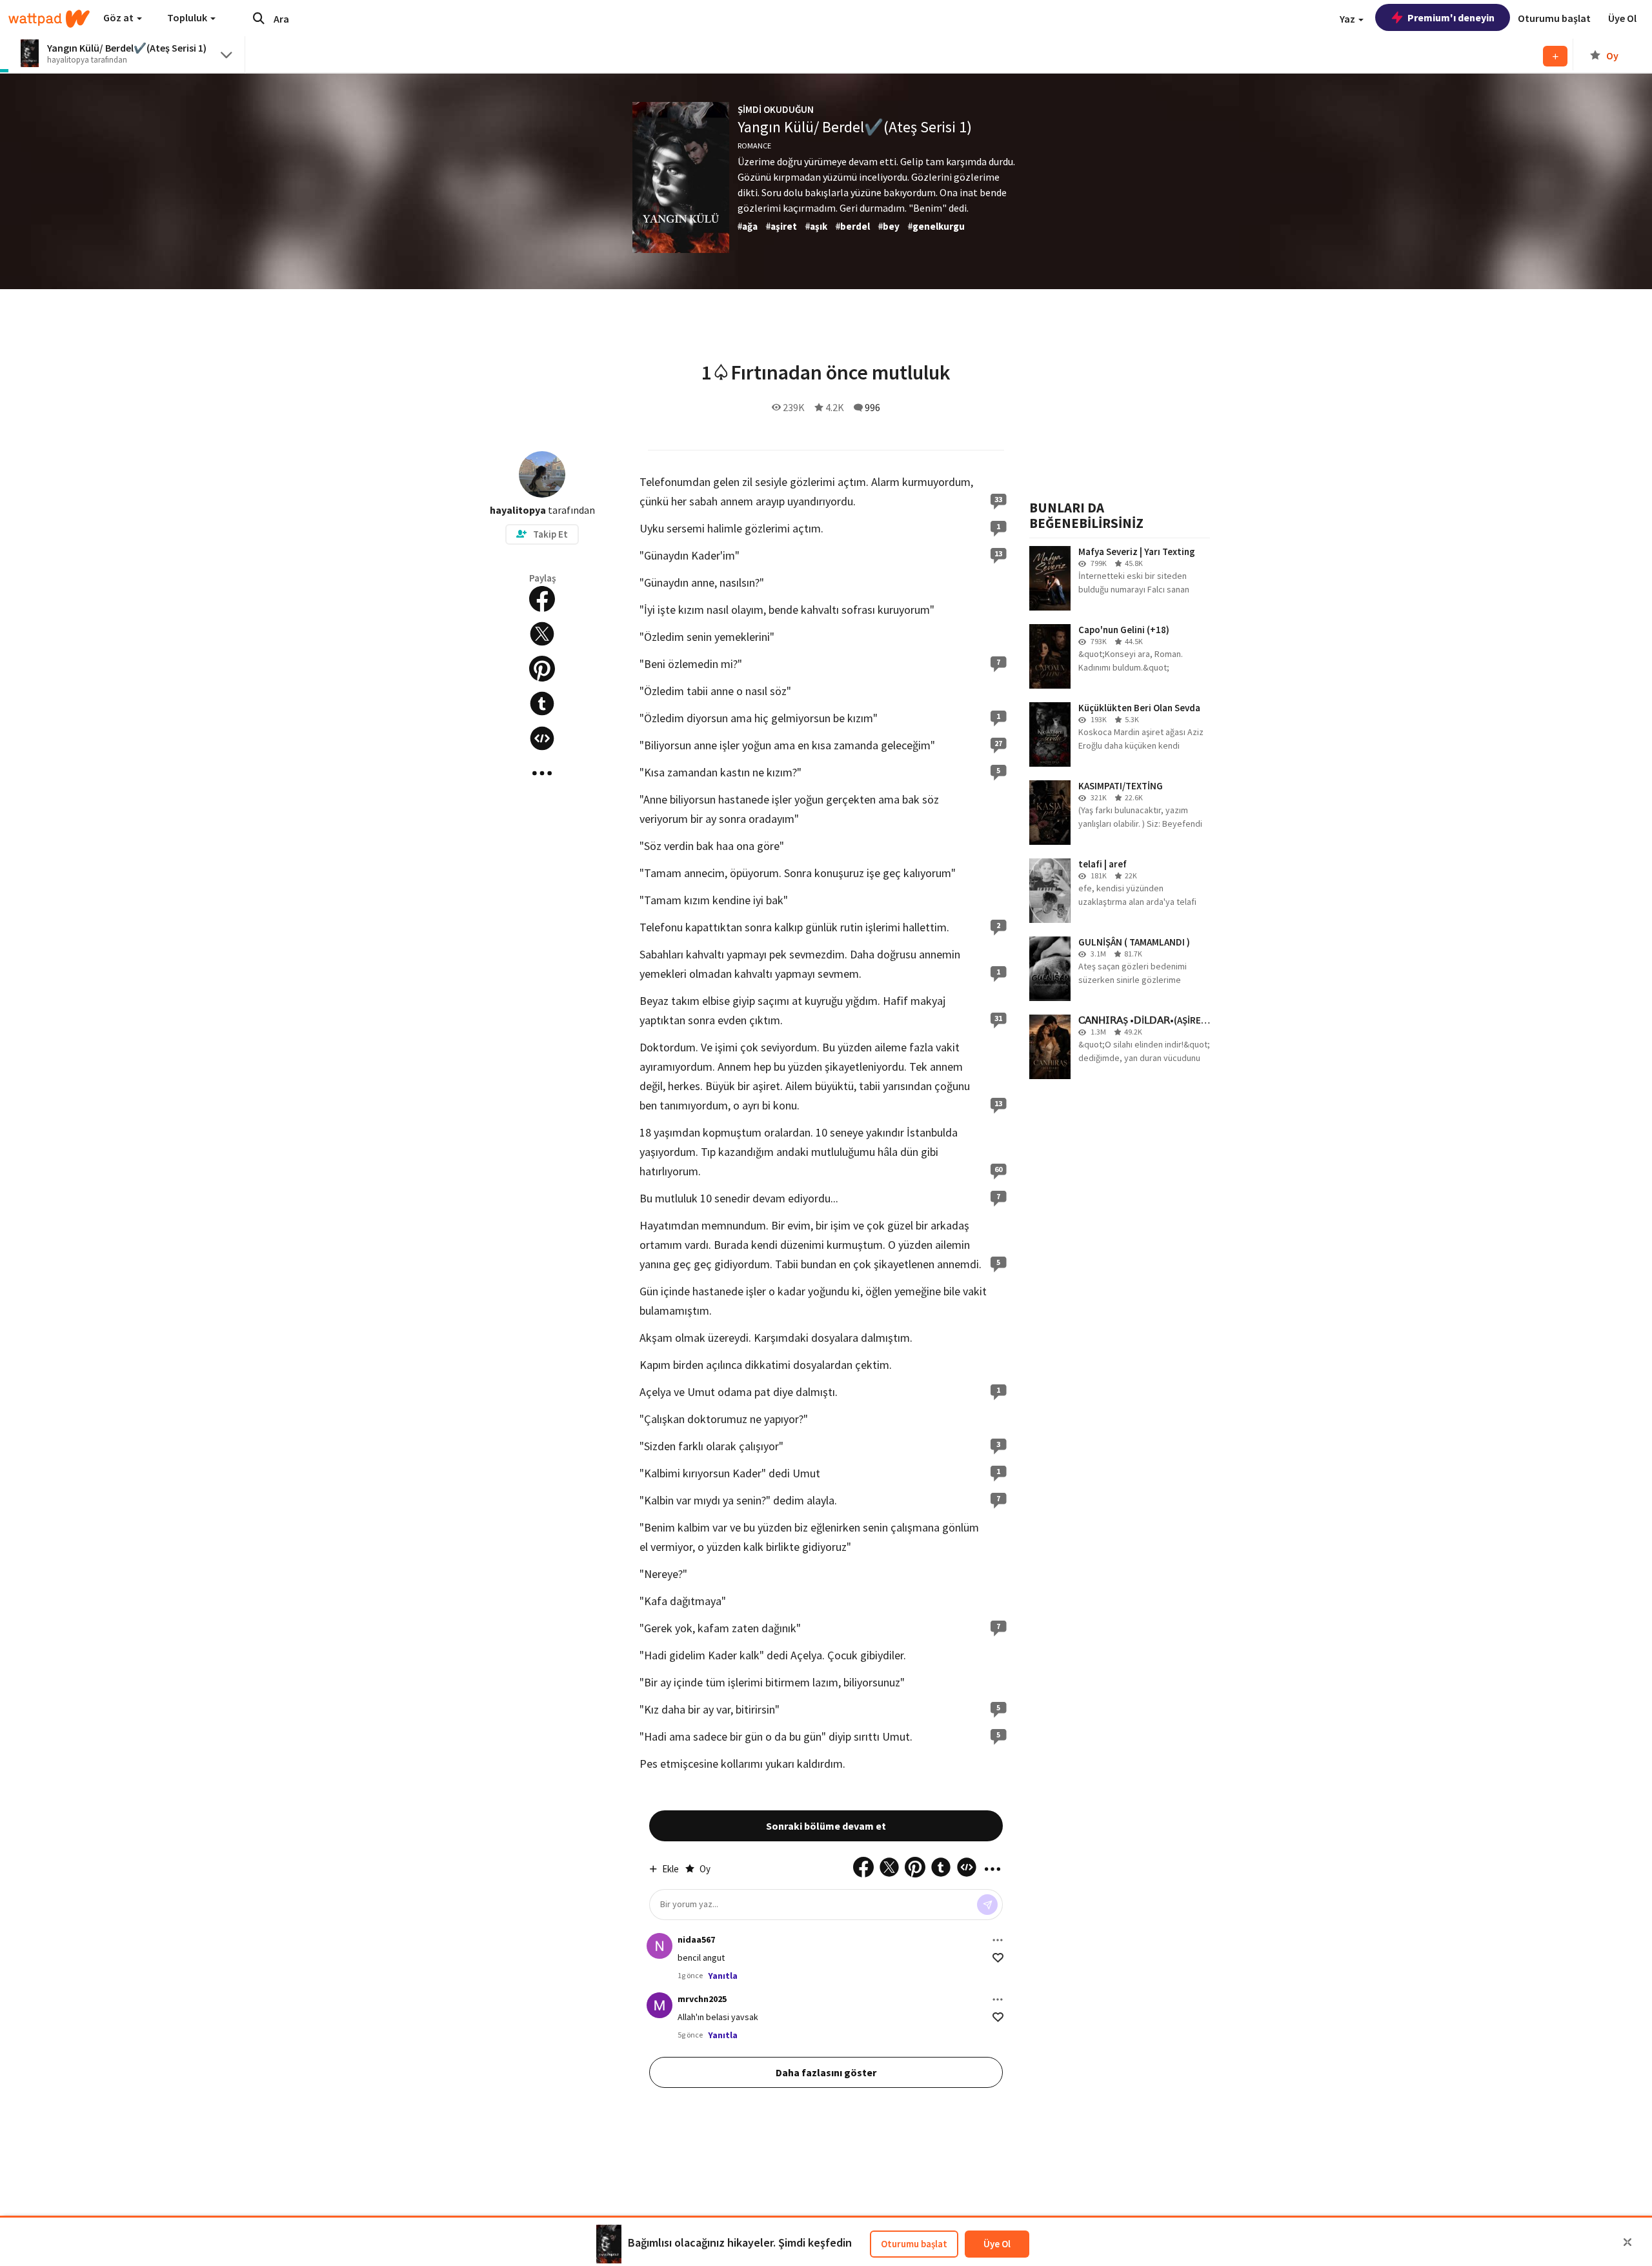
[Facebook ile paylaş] (542, 599)
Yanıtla (723, 1976)
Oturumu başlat (914, 2244)
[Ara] (259, 18)
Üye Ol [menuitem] (1622, 18)
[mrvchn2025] (660, 2005)
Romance (754, 146)
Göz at (119, 17)
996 (872, 407)
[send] (987, 1905)
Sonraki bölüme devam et (826, 1826)
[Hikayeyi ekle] (542, 738)
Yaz (1348, 19)
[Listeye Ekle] (1555, 56)
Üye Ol (997, 2244)
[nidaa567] (660, 1946)
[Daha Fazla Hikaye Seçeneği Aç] (542, 773)
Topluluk (188, 17)
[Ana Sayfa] (49, 19)
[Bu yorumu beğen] (998, 1958)
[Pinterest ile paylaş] (542, 669)
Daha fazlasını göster (826, 2072)
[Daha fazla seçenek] (998, 1940)
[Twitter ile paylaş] (542, 634)
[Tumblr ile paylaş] (542, 703)
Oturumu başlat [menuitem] (1554, 18)
